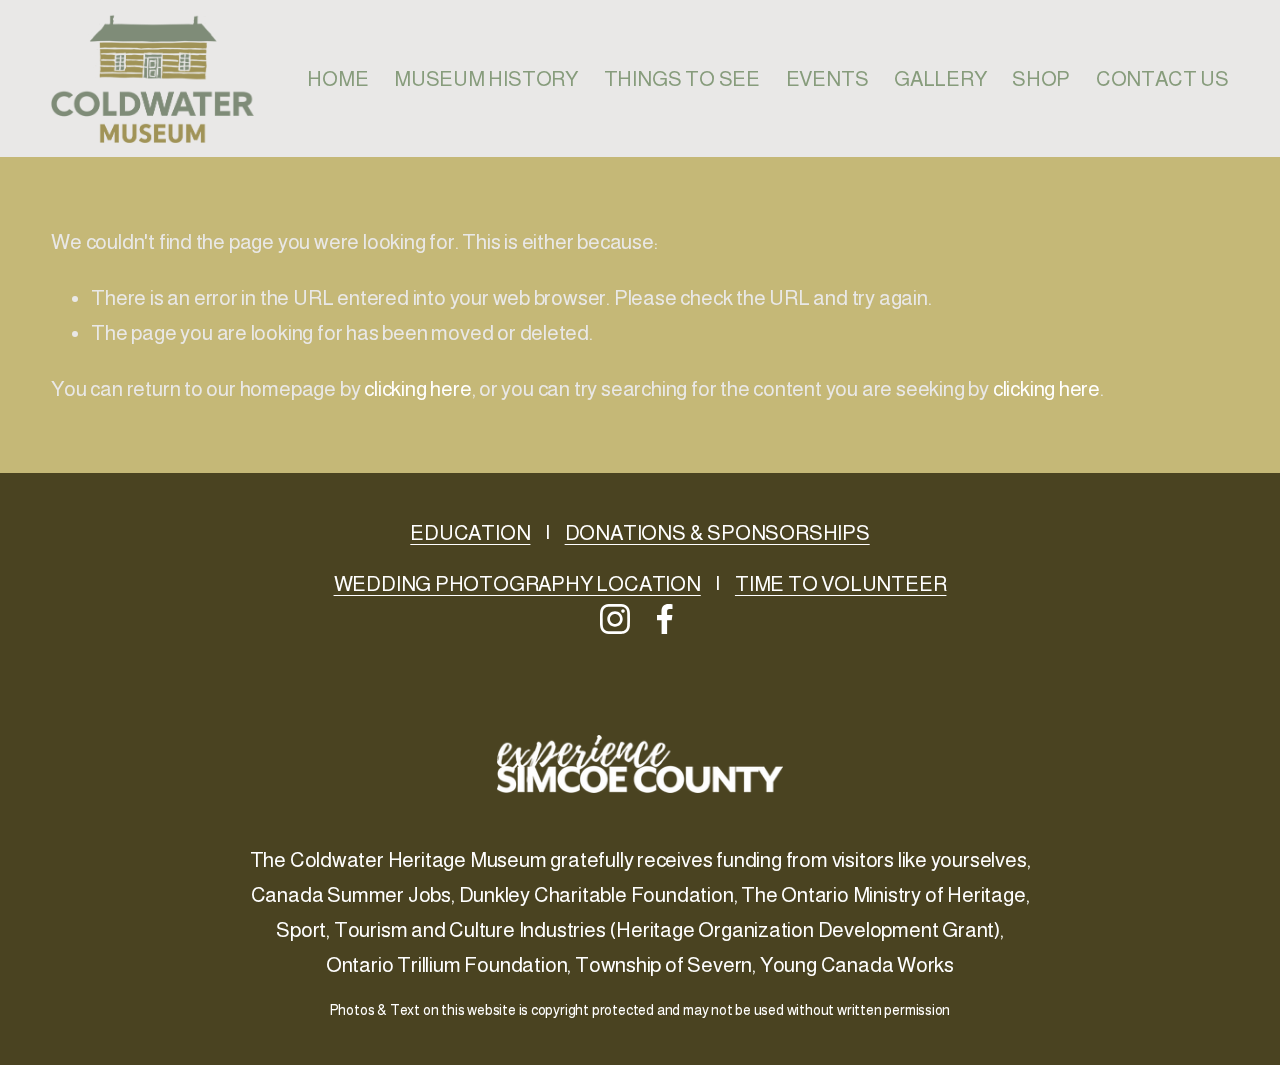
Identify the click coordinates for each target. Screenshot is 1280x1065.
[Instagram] (615, 619)
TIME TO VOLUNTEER (841, 583)
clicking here (417, 388)
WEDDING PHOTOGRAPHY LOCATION (517, 583)
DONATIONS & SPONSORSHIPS (717, 532)
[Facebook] (665, 619)
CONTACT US (1162, 78)
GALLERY (940, 78)
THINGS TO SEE (682, 78)
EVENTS (827, 78)
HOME (337, 78)
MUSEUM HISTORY (486, 78)
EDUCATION (470, 532)
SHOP (1041, 78)
